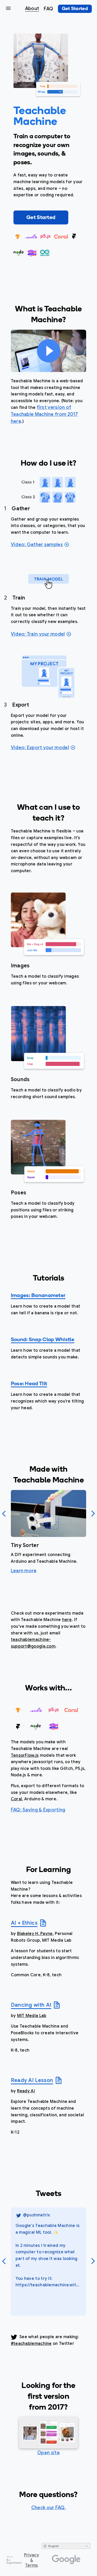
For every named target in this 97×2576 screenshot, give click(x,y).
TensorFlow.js (25, 1755)
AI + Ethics (24, 1923)
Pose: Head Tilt (29, 1384)
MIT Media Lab (32, 2016)
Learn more (24, 1571)
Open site (48, 2453)
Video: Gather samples (37, 545)
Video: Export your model (40, 748)
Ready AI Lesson (32, 2080)
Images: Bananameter (38, 1296)
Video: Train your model (38, 634)
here (67, 1620)
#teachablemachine (31, 2344)
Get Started (41, 218)
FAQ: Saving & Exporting (38, 1810)
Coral (17, 1799)
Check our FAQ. (48, 2508)
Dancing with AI (31, 2005)
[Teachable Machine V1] (48, 2433)
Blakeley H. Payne (35, 1934)
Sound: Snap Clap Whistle (43, 1340)
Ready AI (26, 2091)
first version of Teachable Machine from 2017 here (44, 414)
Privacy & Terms (32, 2560)
